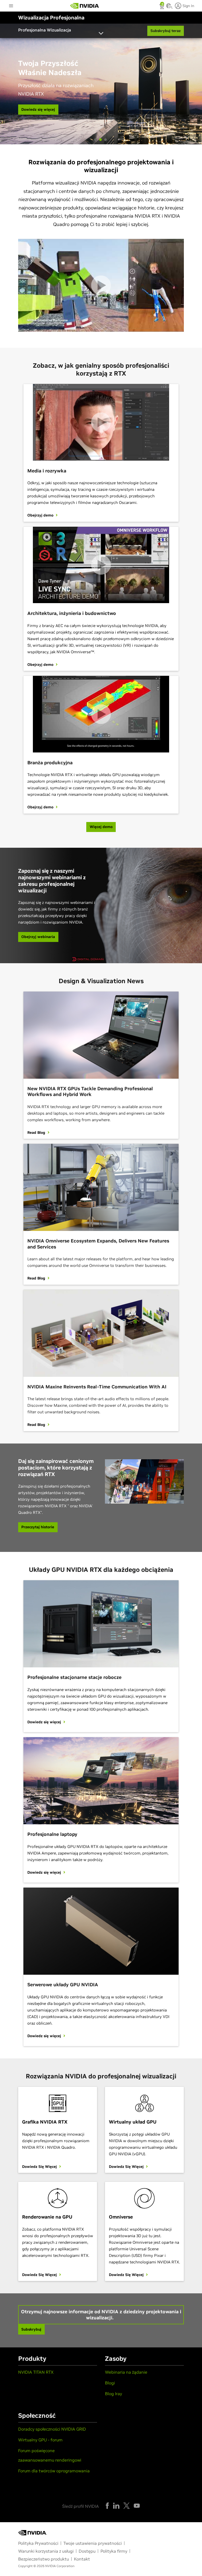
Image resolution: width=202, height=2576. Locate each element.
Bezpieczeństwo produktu (44, 2559)
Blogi (110, 2383)
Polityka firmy (114, 2551)
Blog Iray (113, 2394)
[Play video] (101, 285)
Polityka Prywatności (38, 2543)
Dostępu (87, 2551)
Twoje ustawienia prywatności (93, 2543)
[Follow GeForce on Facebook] (107, 2506)
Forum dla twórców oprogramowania (54, 2471)
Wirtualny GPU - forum (40, 2440)
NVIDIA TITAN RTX (36, 2372)
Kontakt (82, 2559)
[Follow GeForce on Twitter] (127, 2506)
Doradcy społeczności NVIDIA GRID (52, 2429)
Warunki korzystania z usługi (46, 2551)
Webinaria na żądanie (126, 2372)
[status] (162, 7)
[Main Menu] (11, 6)
